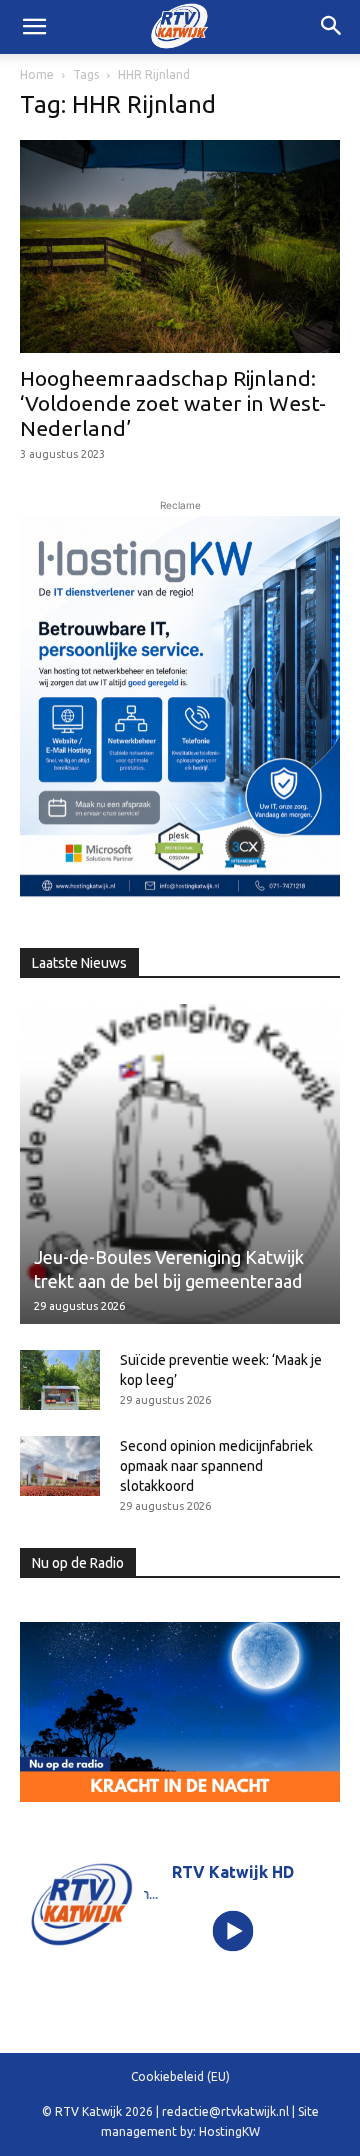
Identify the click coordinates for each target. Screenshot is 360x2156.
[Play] (233, 1931)
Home (37, 74)
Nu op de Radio (78, 1563)
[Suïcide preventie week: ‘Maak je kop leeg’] (60, 1380)
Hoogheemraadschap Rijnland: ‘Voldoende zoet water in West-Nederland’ (173, 403)
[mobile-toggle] (34, 27)
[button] (332, 27)
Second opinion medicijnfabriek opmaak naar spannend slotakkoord (216, 1466)
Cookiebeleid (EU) (180, 2076)
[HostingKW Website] (180, 709)
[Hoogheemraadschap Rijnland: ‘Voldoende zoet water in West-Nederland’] (180, 246)
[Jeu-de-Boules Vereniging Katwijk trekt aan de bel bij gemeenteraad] (180, 1164)
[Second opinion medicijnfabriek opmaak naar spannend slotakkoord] (60, 1466)
